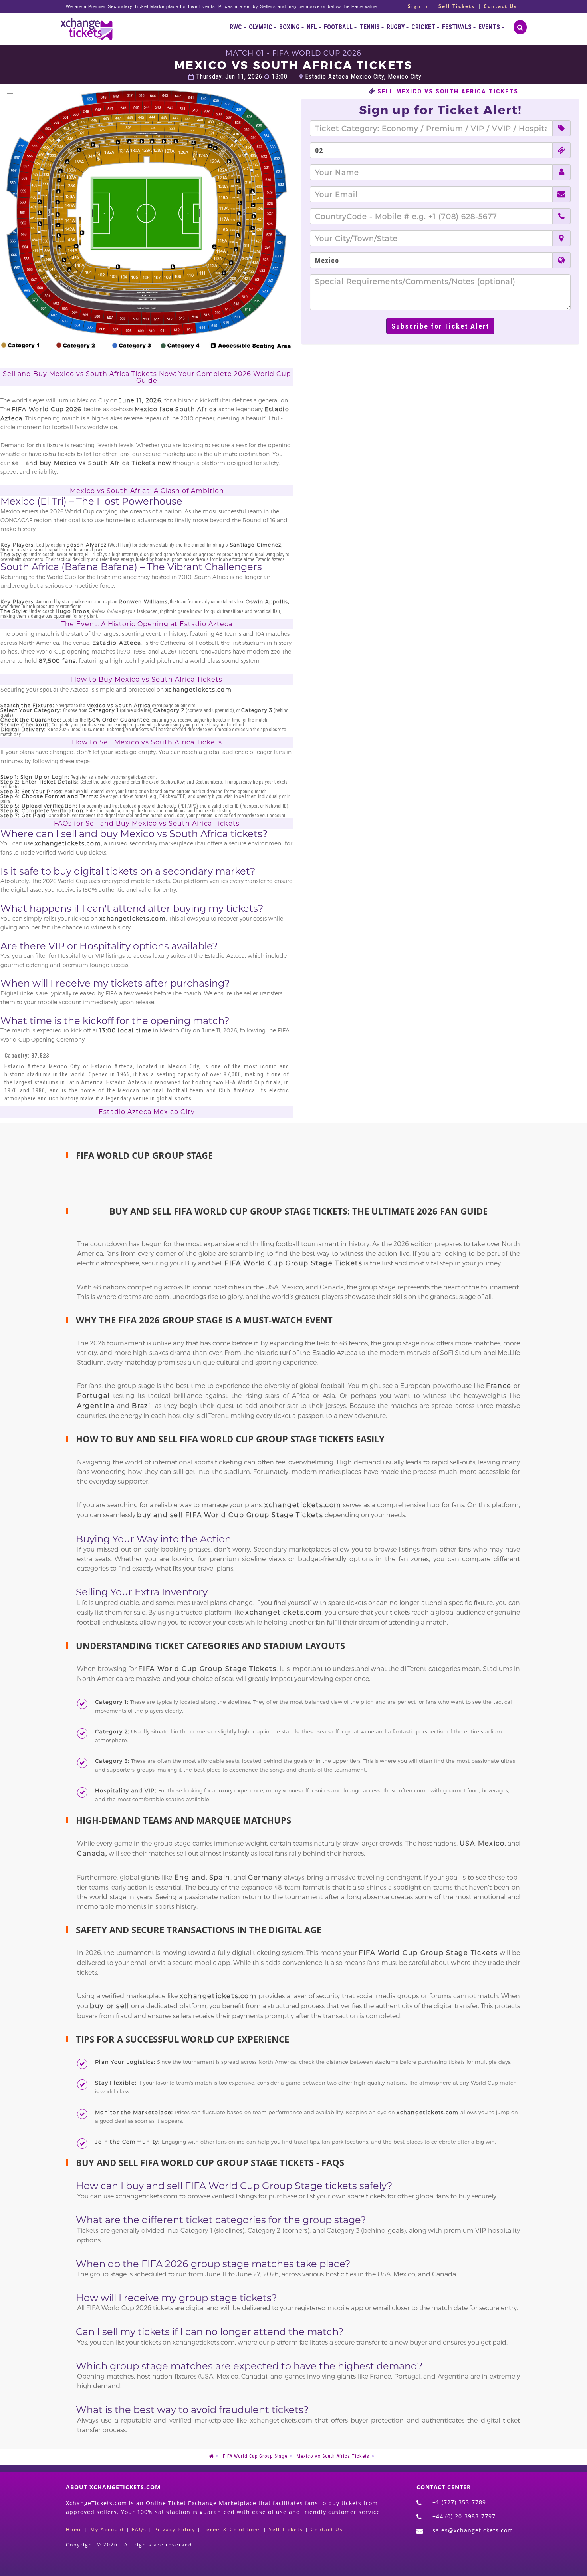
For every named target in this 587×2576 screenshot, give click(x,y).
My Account (107, 2529)
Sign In (419, 6)
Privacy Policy (175, 2529)
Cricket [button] (424, 27)
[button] (10, 94)
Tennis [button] (370, 27)
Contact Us (500, 6)
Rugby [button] (396, 27)
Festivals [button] (457, 27)
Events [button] (490, 27)
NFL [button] (312, 27)
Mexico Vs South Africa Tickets (333, 2456)
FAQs (139, 2529)
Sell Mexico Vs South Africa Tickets (448, 92)
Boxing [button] (290, 27)
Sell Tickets (457, 6)
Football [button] (339, 27)
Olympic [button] (261, 27)
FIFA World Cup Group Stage (255, 2456)
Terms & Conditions (232, 2529)
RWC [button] (236, 27)
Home (74, 2529)
